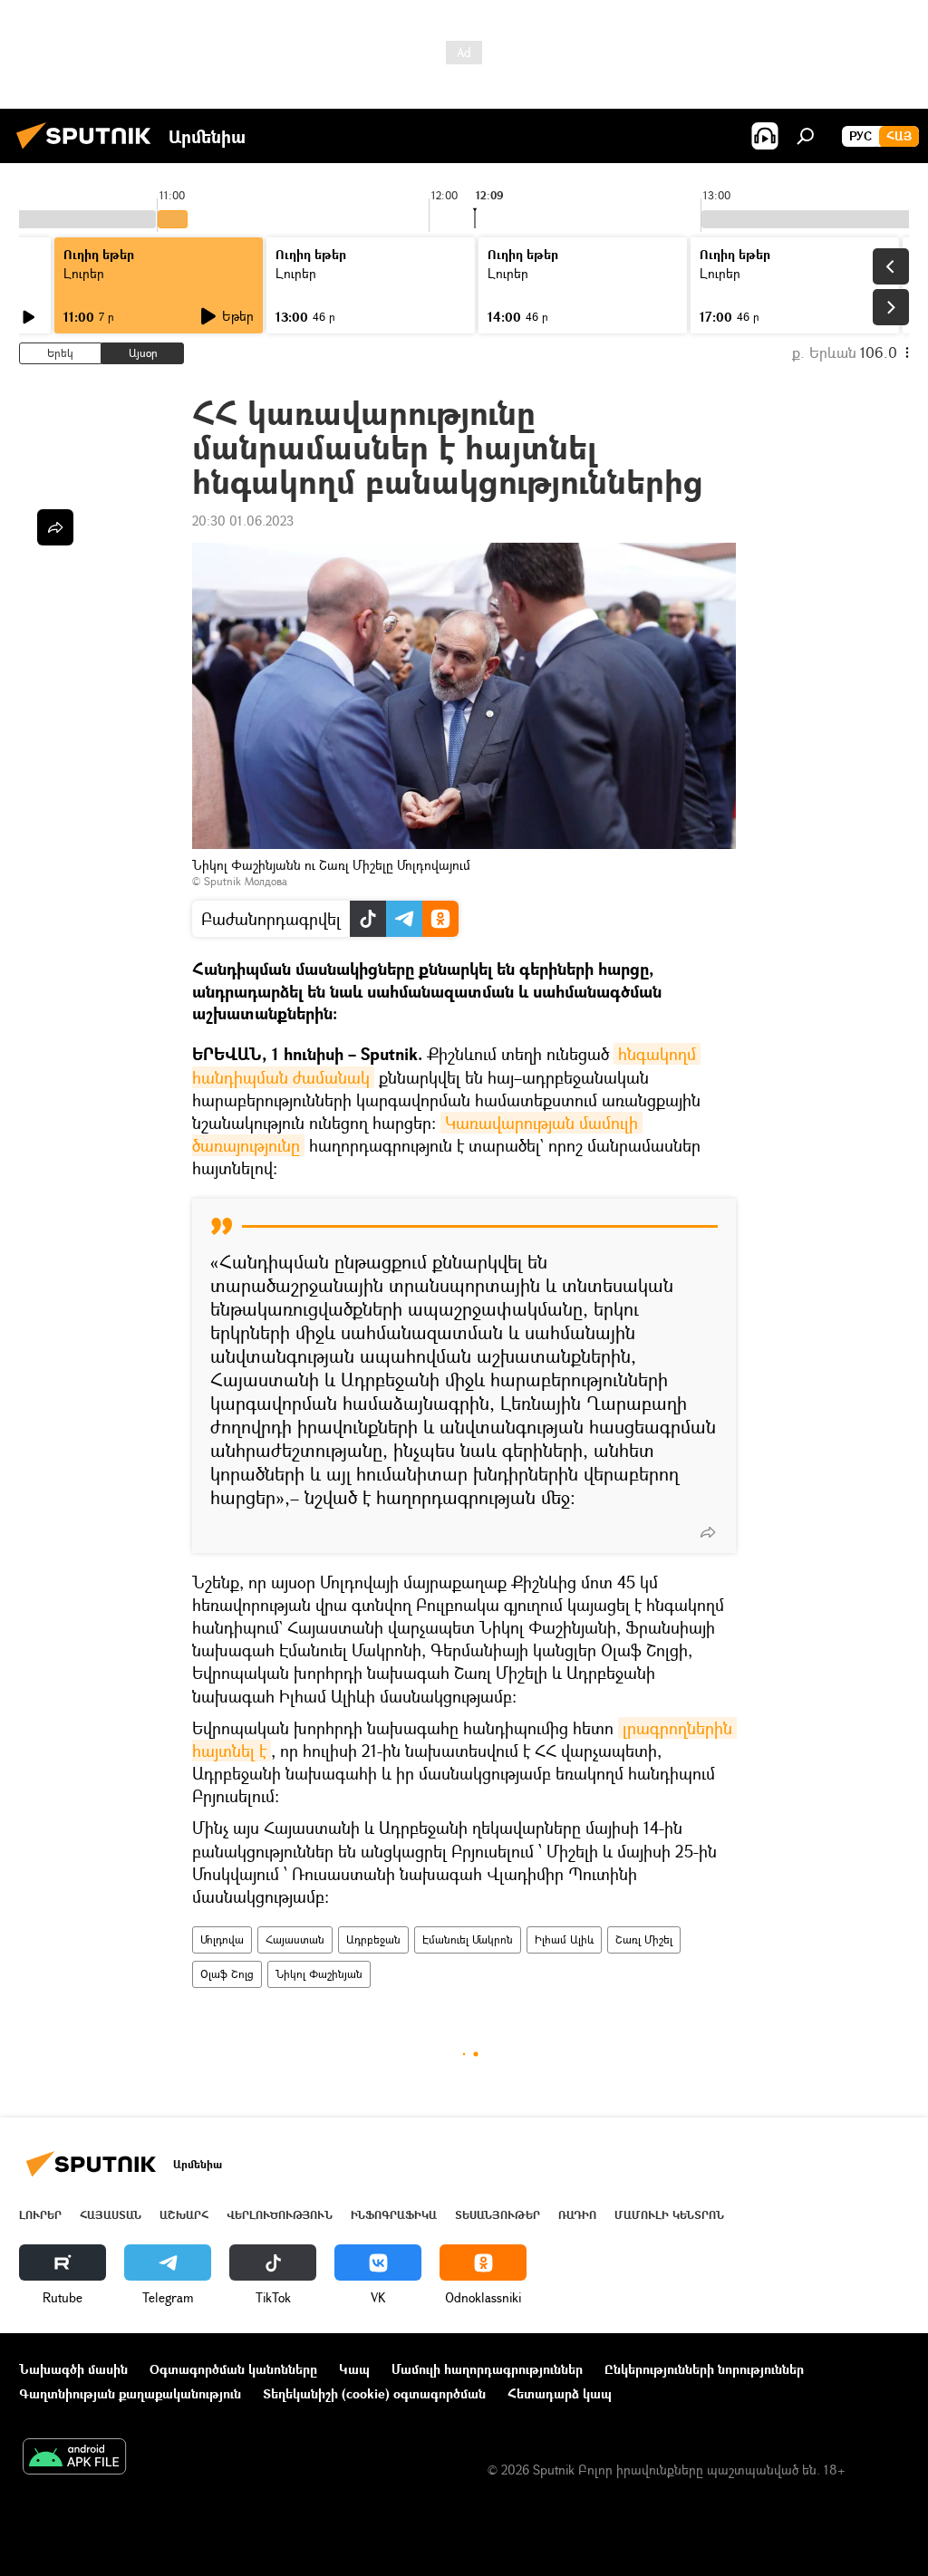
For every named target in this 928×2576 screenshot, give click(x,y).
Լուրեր (84, 273)
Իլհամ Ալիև (564, 1939)
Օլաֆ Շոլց (227, 1974)
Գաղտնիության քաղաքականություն (130, 2393)
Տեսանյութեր (498, 2215)
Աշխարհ (184, 2215)
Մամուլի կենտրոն (669, 2215)
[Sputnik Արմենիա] (89, 151)
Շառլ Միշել (644, 1939)
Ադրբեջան (373, 1939)
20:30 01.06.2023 (243, 521)
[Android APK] (74, 2458)
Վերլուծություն (280, 2215)
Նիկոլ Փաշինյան (319, 1974)
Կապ (354, 2369)
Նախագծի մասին (73, 2369)
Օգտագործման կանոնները (233, 2369)
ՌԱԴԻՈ (577, 2215)
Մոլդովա (222, 1939)
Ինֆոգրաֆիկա (394, 2215)
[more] (708, 1532)
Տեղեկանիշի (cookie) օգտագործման (374, 2393)
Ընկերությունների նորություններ (704, 2369)
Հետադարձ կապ (560, 2393)
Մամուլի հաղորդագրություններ (487, 2369)
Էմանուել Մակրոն (468, 1939)
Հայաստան (295, 1939)
